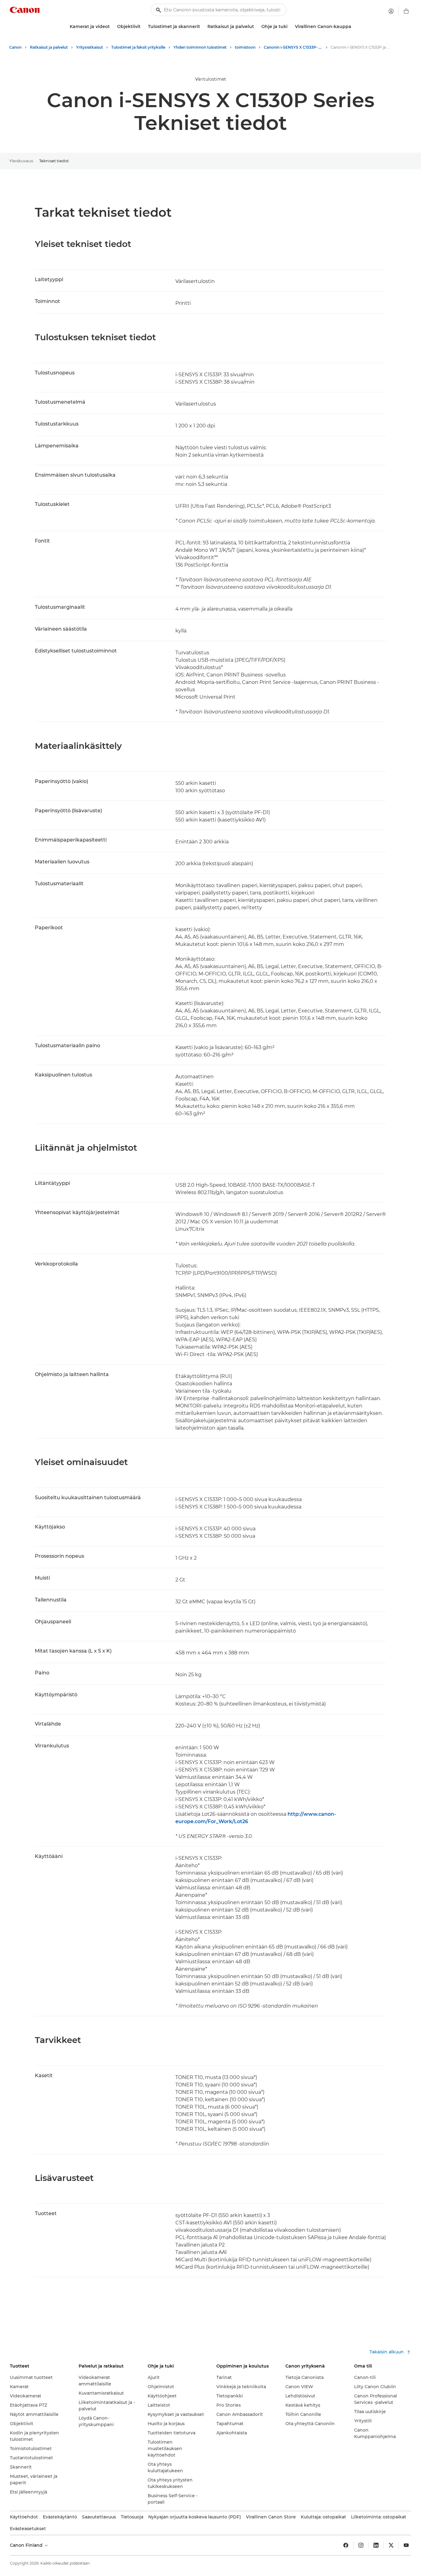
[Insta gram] (361, 2545)
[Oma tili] (391, 11)
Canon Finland (27, 2545)
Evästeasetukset (28, 2529)
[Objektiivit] (143, 27)
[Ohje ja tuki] (290, 27)
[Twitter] (391, 2545)
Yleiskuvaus (21, 161)
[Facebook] (346, 2545)
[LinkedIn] (376, 2545)
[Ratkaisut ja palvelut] (256, 27)
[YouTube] (406, 2545)
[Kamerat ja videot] (112, 27)
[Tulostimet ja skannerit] (202, 27)
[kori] (406, 11)
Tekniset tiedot (54, 161)
